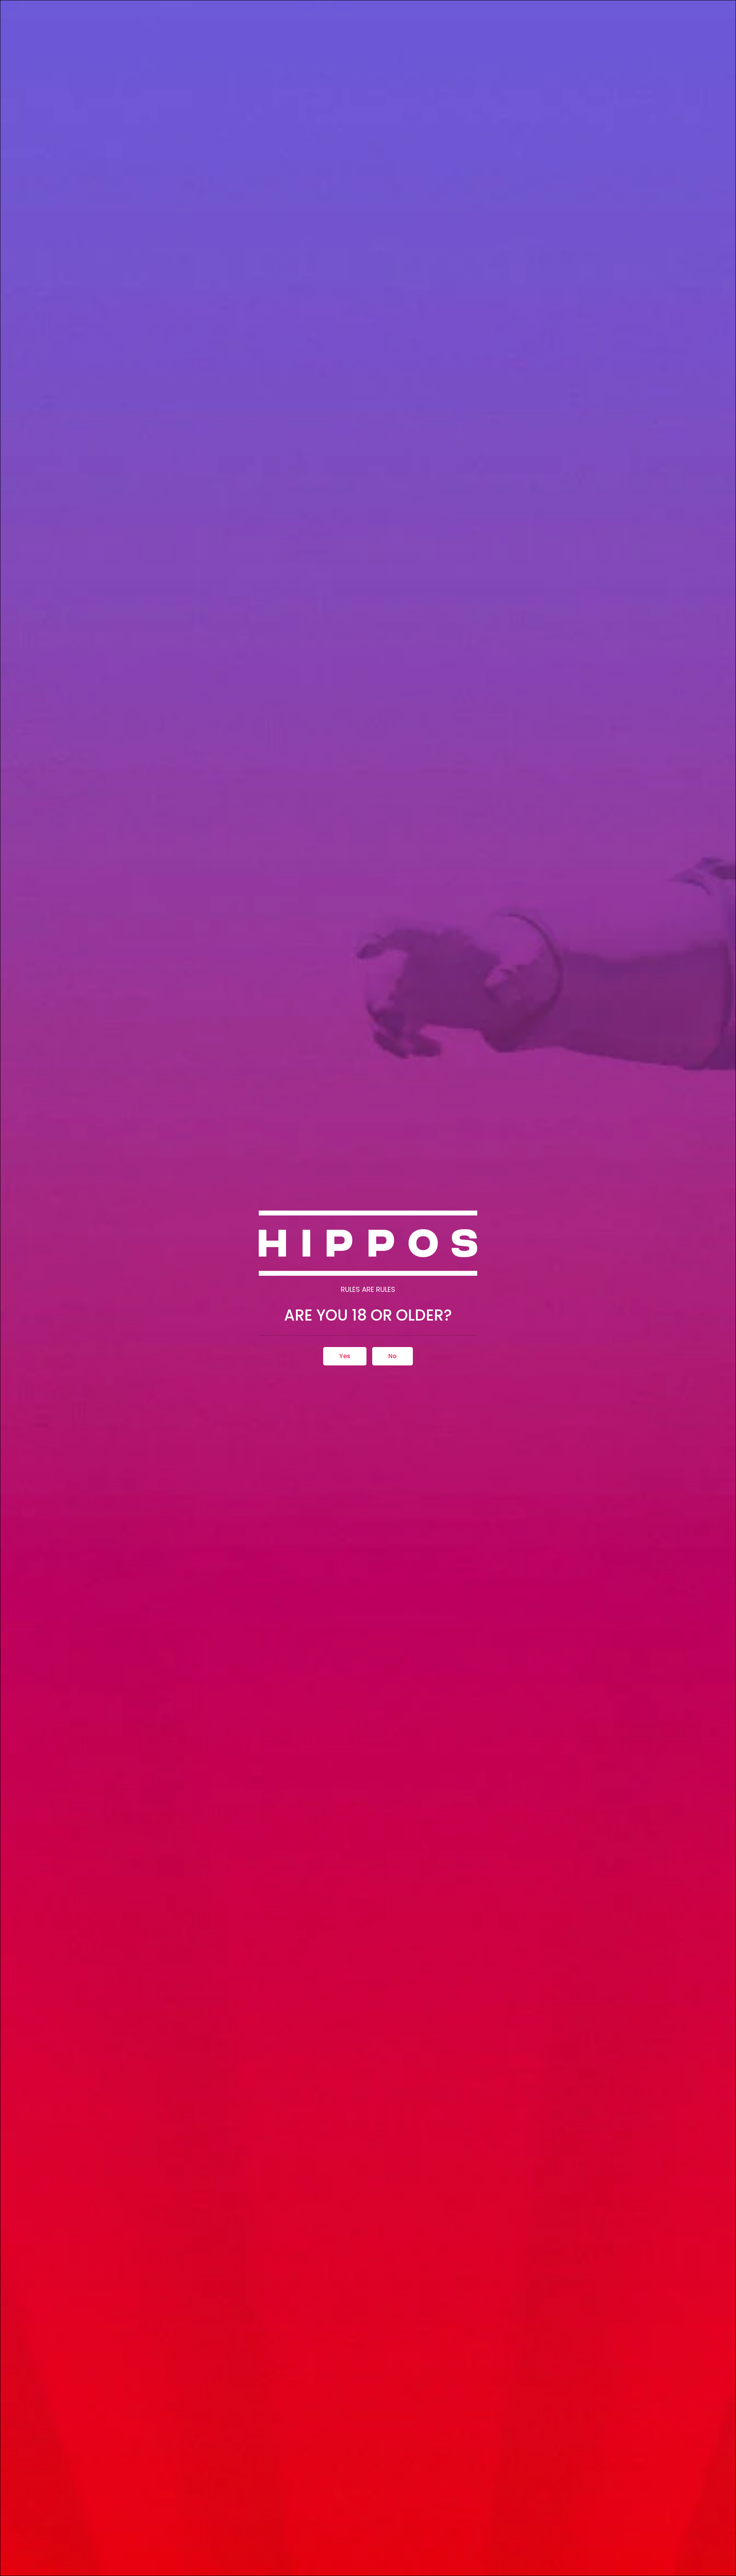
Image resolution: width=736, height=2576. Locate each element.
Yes (345, 1356)
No (393, 1356)
